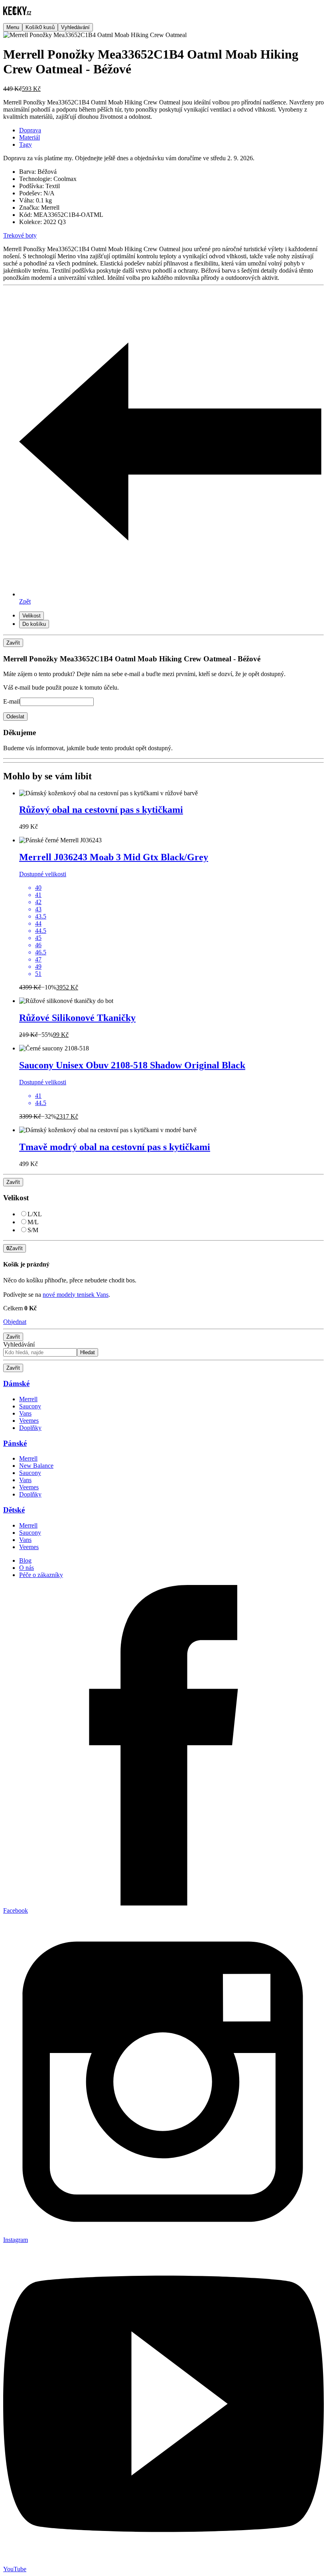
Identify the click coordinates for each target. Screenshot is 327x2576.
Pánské (15, 1443)
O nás (27, 1568)
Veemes (29, 1421)
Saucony (30, 1406)
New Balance (36, 1466)
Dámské (16, 1383)
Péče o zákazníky (41, 1575)
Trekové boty (20, 235)
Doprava (30, 130)
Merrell (28, 1399)
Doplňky (30, 1428)
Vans (25, 1413)
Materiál (30, 137)
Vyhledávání (19, 1344)
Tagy (26, 145)
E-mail (12, 701)
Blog (25, 1560)
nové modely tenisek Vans (76, 1295)
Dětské (14, 1510)
